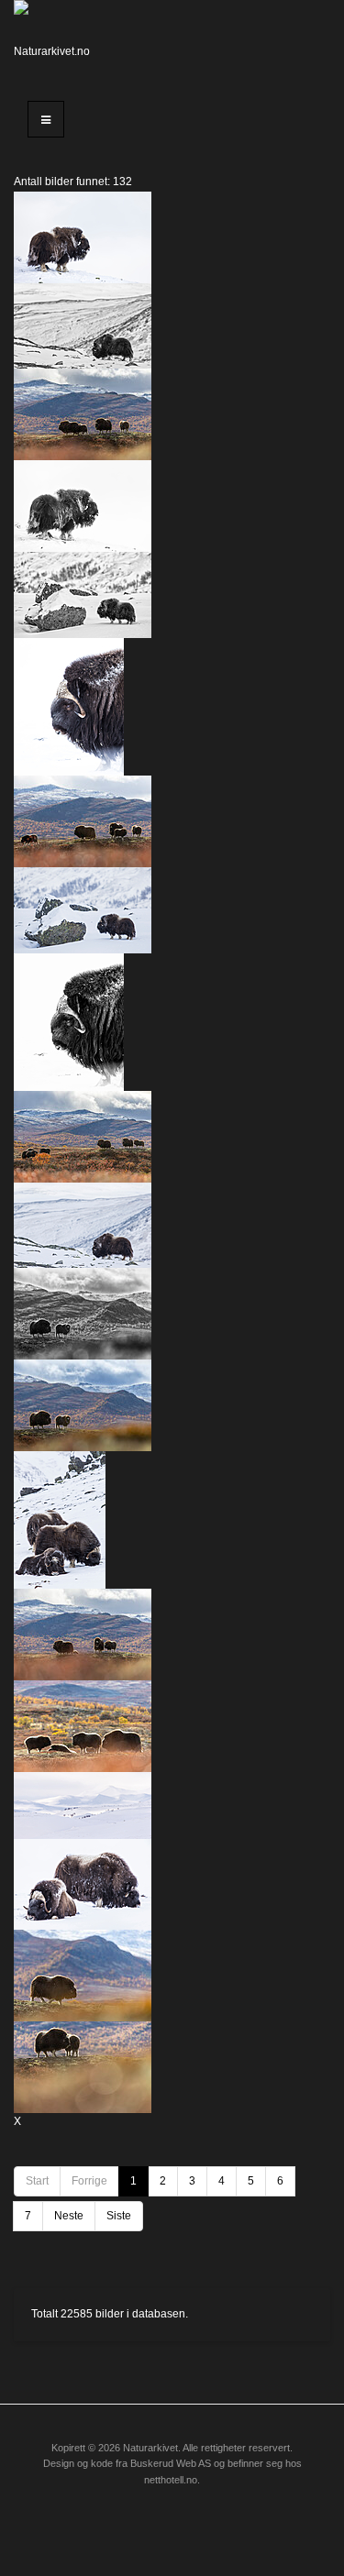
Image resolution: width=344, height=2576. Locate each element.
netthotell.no (171, 2480)
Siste (119, 2216)
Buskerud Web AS (171, 2463)
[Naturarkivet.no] (57, 41)
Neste (69, 2216)
